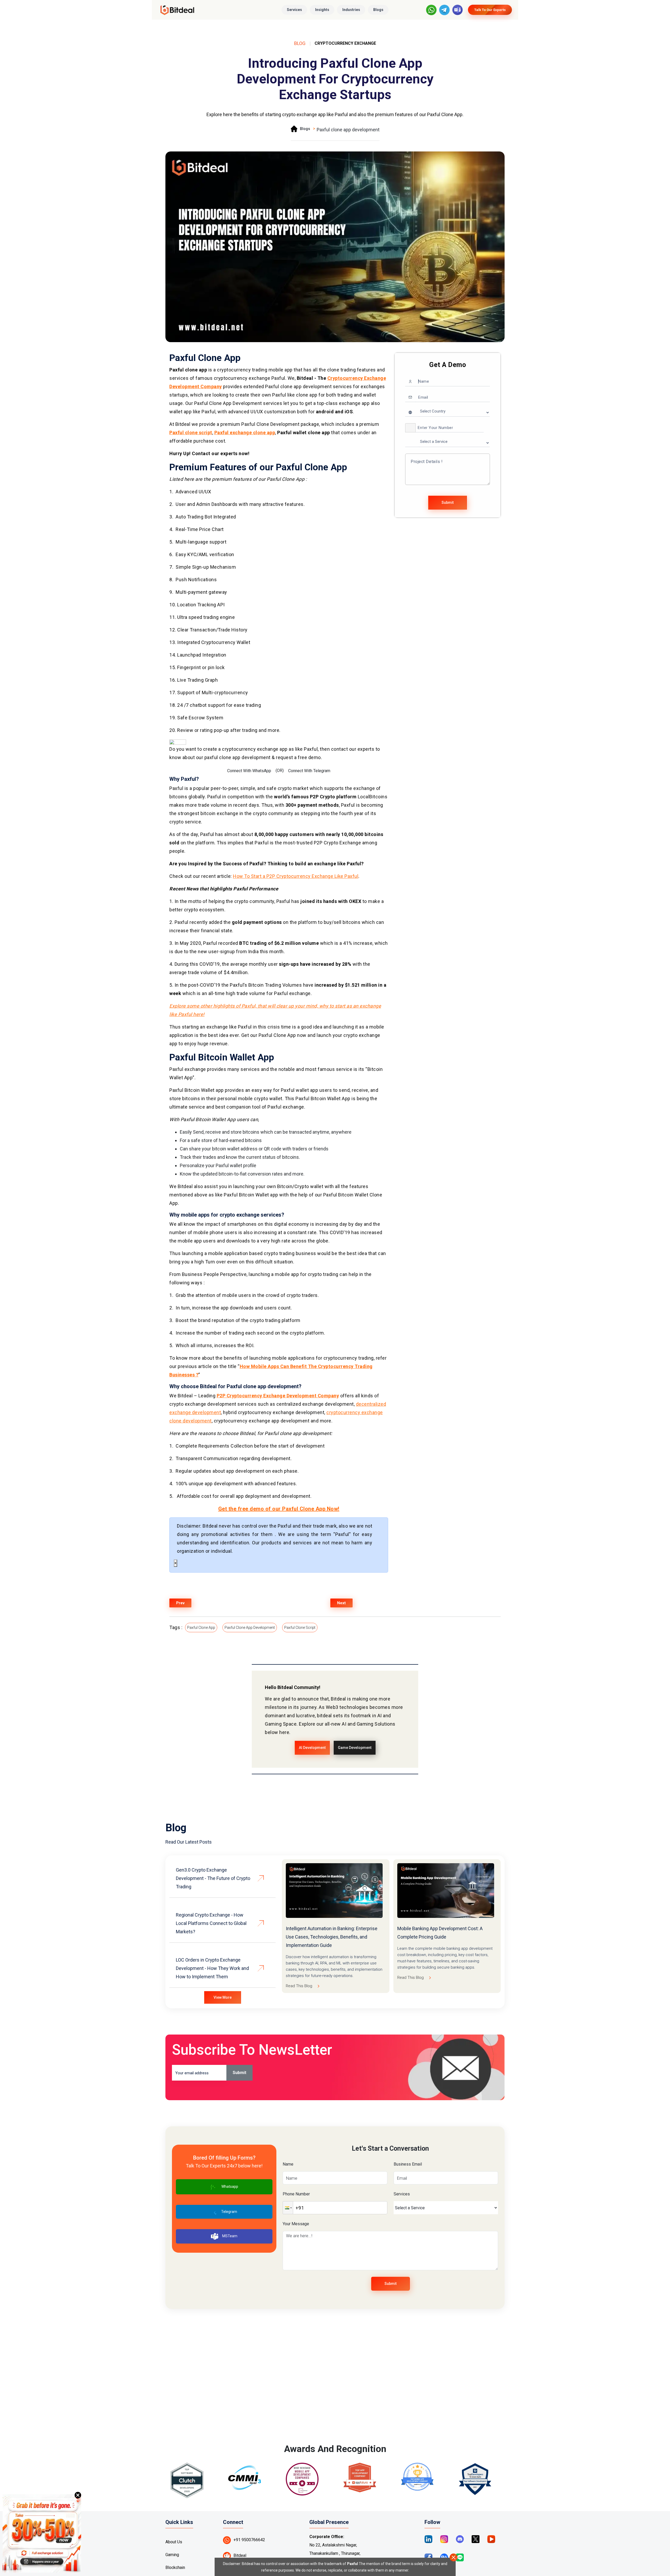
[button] (410, 428)
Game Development (355, 1748)
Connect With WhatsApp (249, 771)
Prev (180, 1603)
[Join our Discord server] (460, 2539)
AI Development (312, 1748)
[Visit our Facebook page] (428, 2557)
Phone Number (296, 2194)
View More (223, 1997)
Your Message (296, 2224)
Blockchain (175, 2567)
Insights (322, 10)
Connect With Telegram (309, 771)
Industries (351, 10)
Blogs (378, 10)
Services (294, 10)
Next (341, 1603)
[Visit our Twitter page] (476, 2539)
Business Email (408, 2164)
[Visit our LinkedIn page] (428, 2539)
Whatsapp (230, 2187)
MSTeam (230, 2236)
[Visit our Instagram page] (444, 2539)
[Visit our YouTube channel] (491, 2539)
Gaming (172, 2555)
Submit (448, 502)
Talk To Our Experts (490, 10)
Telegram (229, 2212)
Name (288, 2164)
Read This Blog (299, 1986)
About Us (174, 2542)
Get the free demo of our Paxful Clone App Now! (279, 1509)
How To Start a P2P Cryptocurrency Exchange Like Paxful (296, 876)
